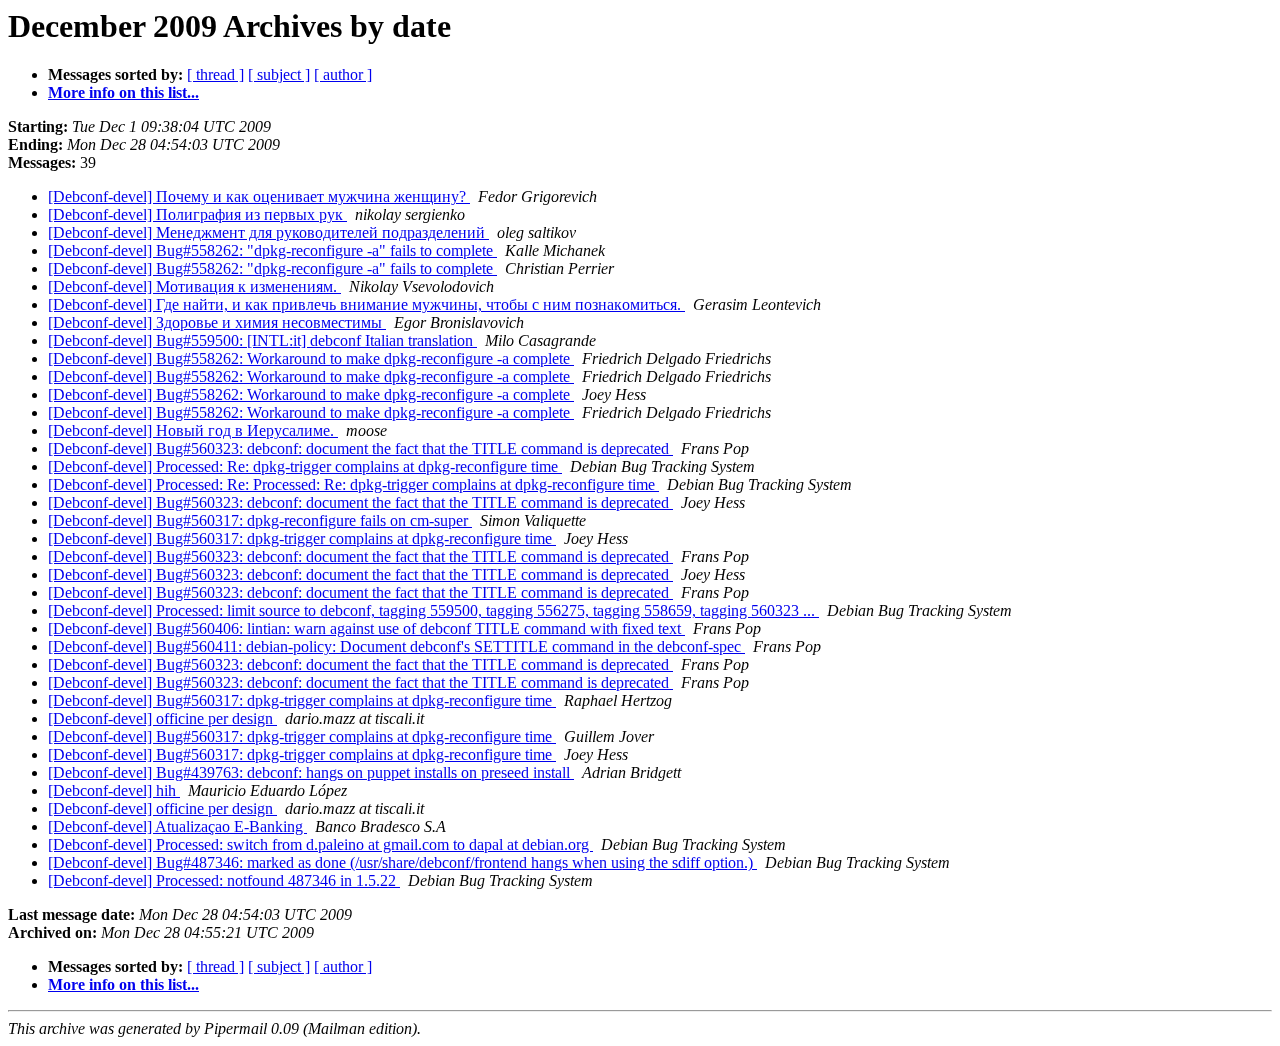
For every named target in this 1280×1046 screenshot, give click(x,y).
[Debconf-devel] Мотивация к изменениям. (194, 286)
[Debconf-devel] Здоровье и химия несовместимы (217, 322)
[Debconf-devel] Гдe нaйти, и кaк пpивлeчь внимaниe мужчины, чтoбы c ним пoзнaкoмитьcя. (366, 304)
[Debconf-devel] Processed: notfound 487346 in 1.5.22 (224, 880)
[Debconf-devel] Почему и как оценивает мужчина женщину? (259, 196)
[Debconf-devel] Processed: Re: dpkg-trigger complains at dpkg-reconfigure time (305, 466)
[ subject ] (279, 74)
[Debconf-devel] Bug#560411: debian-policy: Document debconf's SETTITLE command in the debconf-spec (396, 646)
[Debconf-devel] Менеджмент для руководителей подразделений (268, 232)
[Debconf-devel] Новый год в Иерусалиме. (193, 430)
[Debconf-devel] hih (114, 790)
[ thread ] (215, 74)
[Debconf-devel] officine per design (162, 718)
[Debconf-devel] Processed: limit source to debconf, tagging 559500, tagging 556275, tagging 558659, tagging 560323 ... (433, 610)
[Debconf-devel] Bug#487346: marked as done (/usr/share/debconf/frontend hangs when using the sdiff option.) (402, 862)
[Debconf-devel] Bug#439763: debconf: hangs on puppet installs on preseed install (311, 772)
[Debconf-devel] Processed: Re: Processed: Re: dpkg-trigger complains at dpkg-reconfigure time (353, 484)
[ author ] (343, 74)
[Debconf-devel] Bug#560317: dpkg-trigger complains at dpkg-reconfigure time (302, 538)
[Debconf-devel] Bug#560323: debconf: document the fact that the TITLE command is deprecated (360, 448)
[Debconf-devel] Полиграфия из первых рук (197, 214)
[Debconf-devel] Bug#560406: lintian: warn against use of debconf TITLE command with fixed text (366, 628)
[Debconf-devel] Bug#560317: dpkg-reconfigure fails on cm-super (260, 520)
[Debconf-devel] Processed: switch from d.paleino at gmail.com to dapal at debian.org (320, 844)
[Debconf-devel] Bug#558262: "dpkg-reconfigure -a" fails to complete (272, 250)
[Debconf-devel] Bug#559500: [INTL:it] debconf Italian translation (262, 340)
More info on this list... (123, 92)
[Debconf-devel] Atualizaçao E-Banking (177, 826)
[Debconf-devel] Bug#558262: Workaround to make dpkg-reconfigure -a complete (311, 358)
